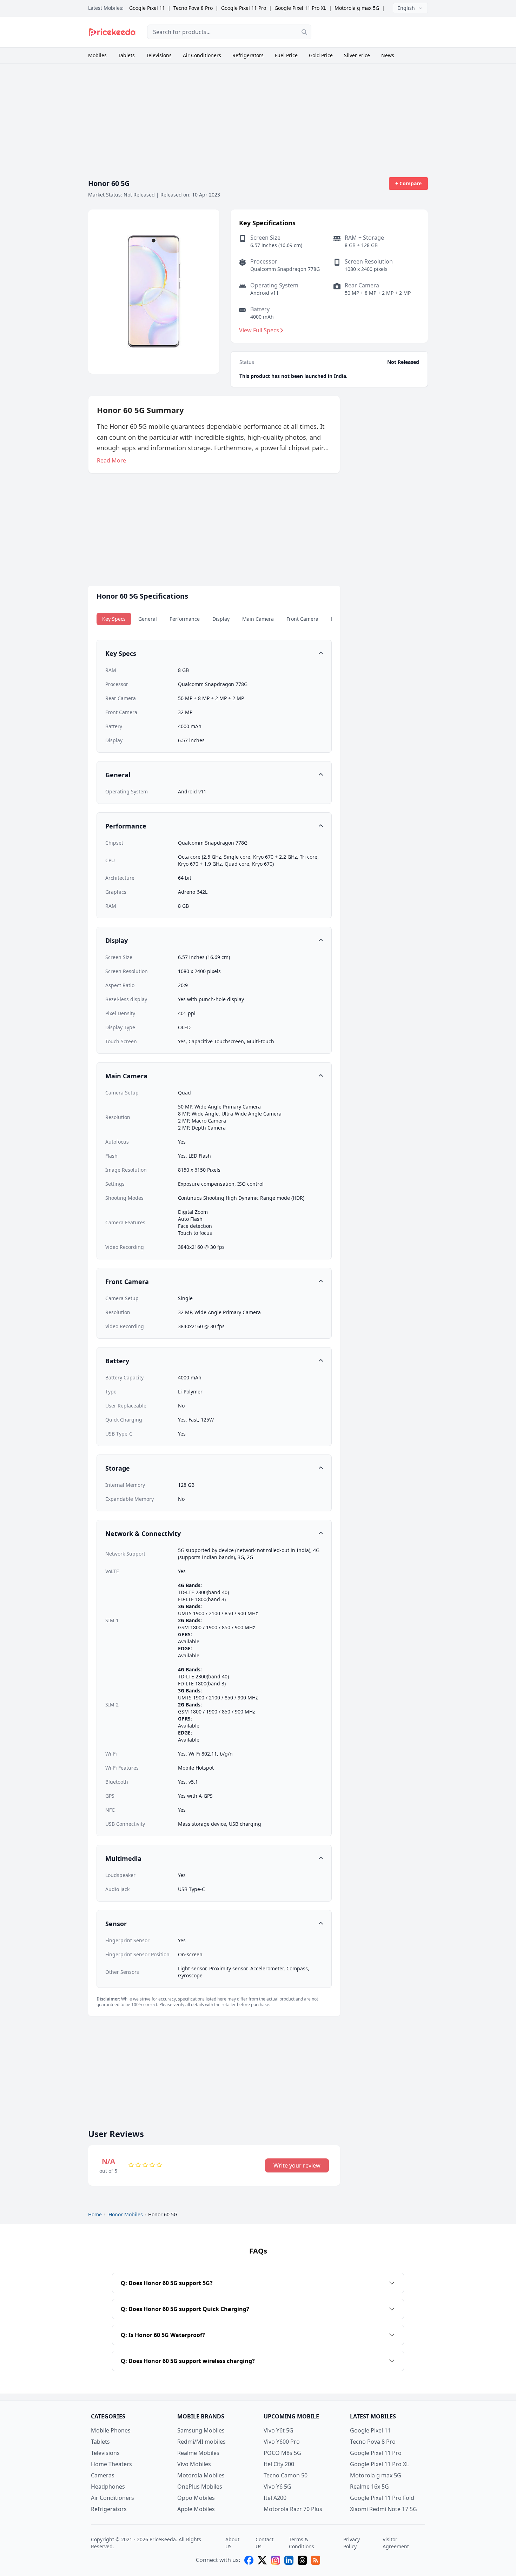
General (148, 619)
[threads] (302, 2560)
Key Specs (114, 619)
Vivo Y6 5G (277, 2487)
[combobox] (229, 32)
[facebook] (249, 2560)
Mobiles (97, 55)
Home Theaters (111, 2464)
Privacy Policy (352, 2543)
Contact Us (264, 2543)
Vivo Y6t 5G (279, 2430)
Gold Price (321, 55)
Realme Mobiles (198, 2453)
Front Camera (302, 619)
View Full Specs (259, 330)
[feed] (316, 2560)
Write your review (297, 2165)
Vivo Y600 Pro (282, 2442)
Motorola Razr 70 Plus (293, 2509)
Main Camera (258, 619)
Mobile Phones (111, 2430)
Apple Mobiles (196, 2509)
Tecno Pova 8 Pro (193, 8)
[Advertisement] (375, 31)
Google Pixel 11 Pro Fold (382, 2498)
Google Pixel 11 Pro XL (300, 8)
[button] (214, 653)
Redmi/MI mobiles (201, 2442)
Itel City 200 (279, 2464)
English (406, 8)
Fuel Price (286, 55)
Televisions (159, 55)
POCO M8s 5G (282, 2453)
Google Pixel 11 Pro (244, 8)
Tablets (126, 55)
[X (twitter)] (262, 2560)
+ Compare (408, 183)
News (388, 55)
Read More (111, 460)
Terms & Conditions (302, 2543)
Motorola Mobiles (201, 2475)
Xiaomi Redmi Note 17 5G (383, 2509)
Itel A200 (275, 2498)
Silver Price (357, 55)
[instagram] (276, 2560)
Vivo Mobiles (194, 2464)
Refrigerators (248, 55)
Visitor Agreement (396, 2543)
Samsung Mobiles (201, 2430)
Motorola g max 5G (357, 8)
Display (221, 619)
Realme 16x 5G (369, 2487)
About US (232, 2543)
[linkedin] (289, 2560)
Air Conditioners (202, 55)
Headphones (108, 2487)
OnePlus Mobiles (200, 2487)
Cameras (103, 2475)
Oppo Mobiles (196, 2498)
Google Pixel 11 (147, 8)
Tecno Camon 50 (286, 2475)
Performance (185, 619)
